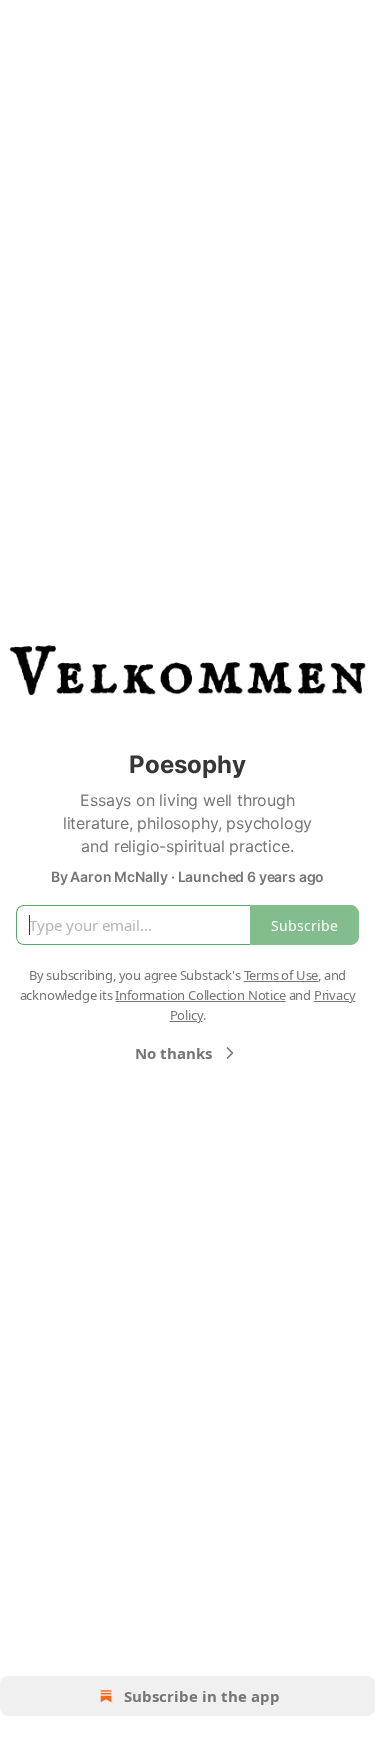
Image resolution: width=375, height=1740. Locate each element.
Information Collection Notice (200, 995)
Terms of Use (281, 975)
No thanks (173, 1053)
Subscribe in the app (202, 1696)
